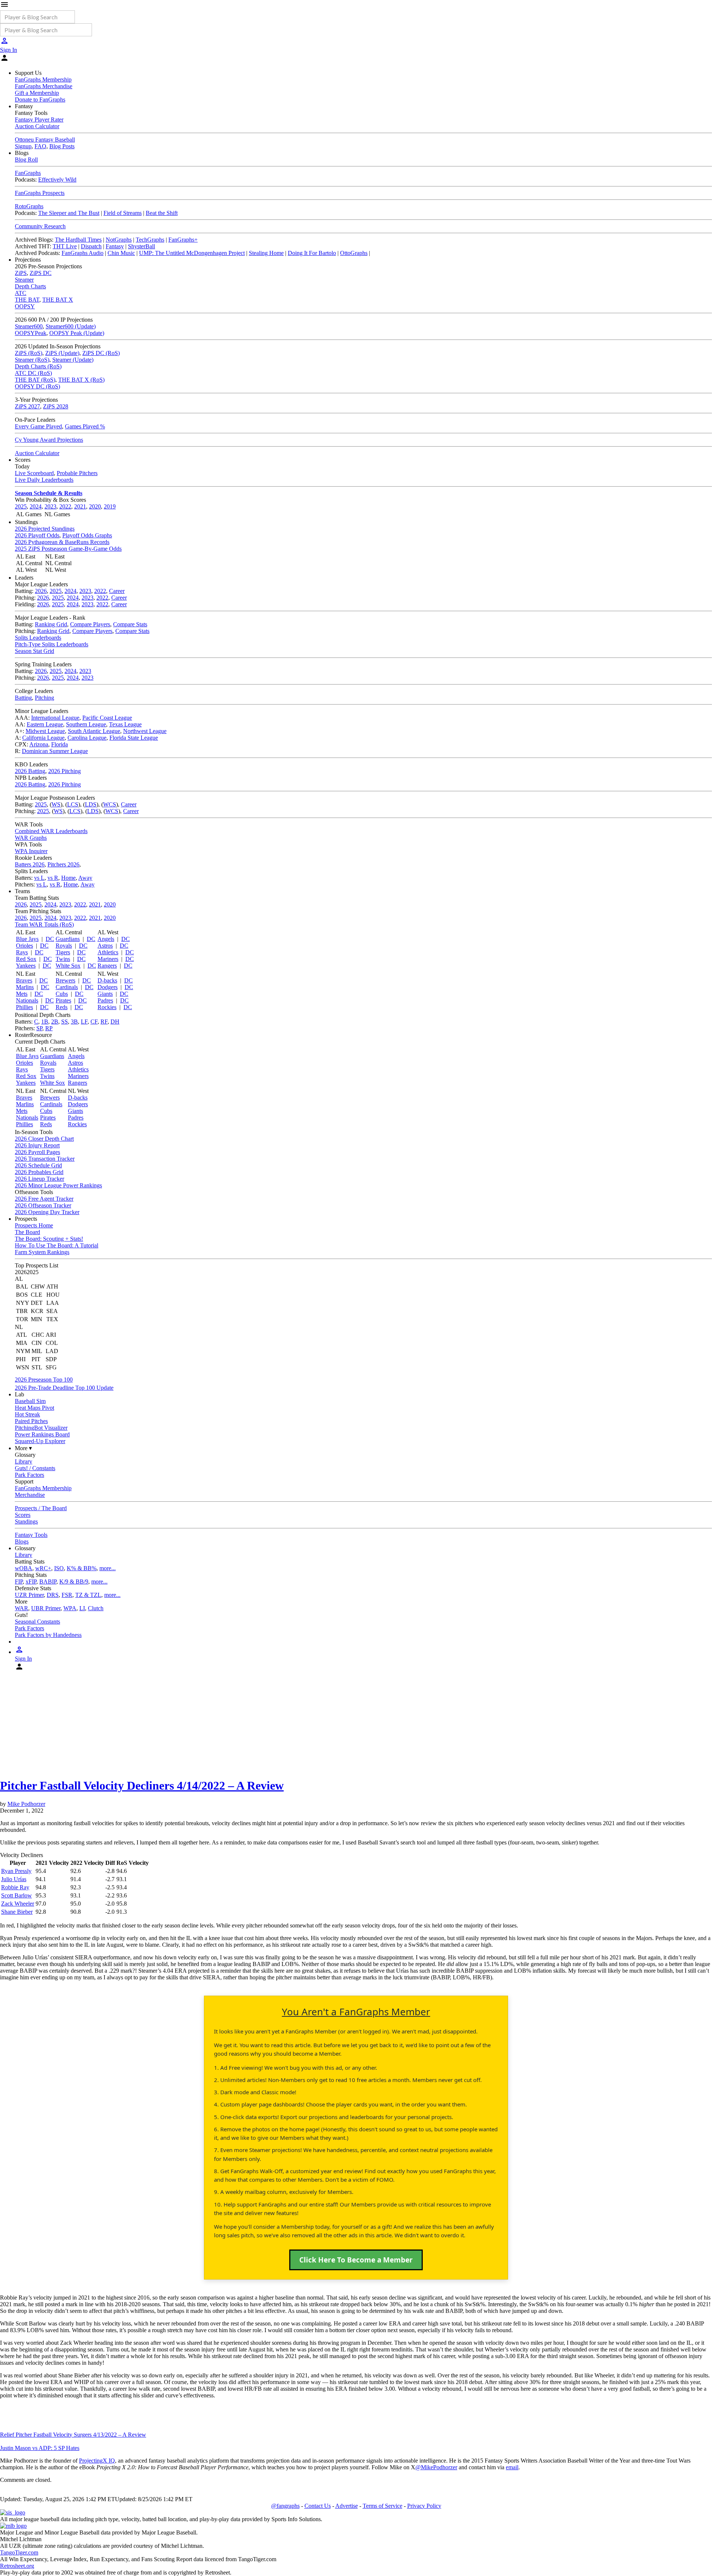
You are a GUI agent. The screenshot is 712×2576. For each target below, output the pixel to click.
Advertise (347, 2506)
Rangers (107, 966)
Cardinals (67, 987)
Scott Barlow (17, 1895)
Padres (105, 1000)
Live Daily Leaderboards (44, 480)
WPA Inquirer (31, 851)
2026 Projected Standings (45, 529)
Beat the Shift (162, 213)
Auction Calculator (37, 126)
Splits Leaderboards (38, 638)
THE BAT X (58, 300)
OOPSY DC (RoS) (37, 386)
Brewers (65, 980)
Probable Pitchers (77, 473)
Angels (106, 939)
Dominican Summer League (55, 751)
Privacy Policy (424, 2506)
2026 (41, 591)
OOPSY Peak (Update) (77, 333)
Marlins (25, 987)
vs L (39, 878)
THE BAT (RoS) (35, 380)
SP (39, 1028)
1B (45, 1022)
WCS (110, 804)
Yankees (26, 966)
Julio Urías (14, 1879)
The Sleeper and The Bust (69, 213)
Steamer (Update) (73, 360)
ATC (21, 293)
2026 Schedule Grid (38, 1165)
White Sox (68, 966)
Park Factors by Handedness (48, 1635)
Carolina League (87, 738)
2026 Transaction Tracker (45, 1159)
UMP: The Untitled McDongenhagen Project (192, 253)
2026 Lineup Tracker (39, 1179)
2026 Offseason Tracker (43, 1205)
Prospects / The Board (41, 1508)
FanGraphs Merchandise (44, 86)
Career (117, 591)
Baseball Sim (30, 1401)
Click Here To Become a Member (356, 2260)
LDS (91, 804)
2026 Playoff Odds (37, 535)
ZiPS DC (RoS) (101, 353)
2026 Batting (30, 771)
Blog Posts (62, 146)
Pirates (63, 1000)
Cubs (62, 994)
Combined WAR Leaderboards (51, 831)
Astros (105, 946)
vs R (53, 878)
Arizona (39, 744)
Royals (64, 946)
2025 (21, 506)
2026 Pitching (65, 771)
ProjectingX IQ (97, 2461)
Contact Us (318, 2506)
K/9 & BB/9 (74, 1582)
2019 (110, 506)
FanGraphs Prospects (40, 193)
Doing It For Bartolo (312, 253)
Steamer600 (29, 326)
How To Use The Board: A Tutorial (57, 1245)
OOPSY (25, 306)
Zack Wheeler (18, 1904)
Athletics (108, 952)
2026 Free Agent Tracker (44, 1199)
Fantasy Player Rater (39, 120)
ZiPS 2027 (27, 406)
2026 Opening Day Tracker (47, 1212)
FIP (19, 1582)
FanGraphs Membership (43, 79)
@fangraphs (285, 2506)
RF (104, 1022)
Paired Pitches (31, 1421)
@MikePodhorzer (436, 2467)
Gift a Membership (37, 93)
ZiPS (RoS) (29, 353)
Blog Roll (26, 160)
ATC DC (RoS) (33, 373)
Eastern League (45, 724)
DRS (53, 1595)
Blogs (22, 1541)
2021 (80, 506)
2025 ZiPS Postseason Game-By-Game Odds (68, 549)
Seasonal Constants (37, 1622)
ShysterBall (141, 246)
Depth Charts (30, 286)
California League (43, 738)
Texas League (125, 724)
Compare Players (90, 624)
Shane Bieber (17, 1912)
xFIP (31, 1582)
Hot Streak (27, 1414)
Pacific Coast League (107, 718)
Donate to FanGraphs (40, 100)
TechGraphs (150, 240)
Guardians (68, 939)
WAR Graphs (31, 838)
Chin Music (121, 253)
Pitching (44, 698)
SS (65, 1022)
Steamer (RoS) (32, 360)
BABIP (48, 1582)
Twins (63, 959)
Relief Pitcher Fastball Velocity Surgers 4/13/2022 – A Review (73, 2435)
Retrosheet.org (17, 2566)
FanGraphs (28, 173)
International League (55, 718)
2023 (50, 506)
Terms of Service (383, 2506)
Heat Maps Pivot (34, 1408)
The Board (27, 1232)
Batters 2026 (30, 864)
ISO (59, 1568)
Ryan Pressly (16, 1871)
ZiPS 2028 (56, 406)
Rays (22, 952)
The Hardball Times (78, 240)
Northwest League (145, 731)
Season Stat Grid (34, 651)
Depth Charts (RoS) (38, 366)
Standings (26, 1521)
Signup (23, 146)
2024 (36, 506)
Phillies (24, 1007)
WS (56, 804)
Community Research (40, 226)
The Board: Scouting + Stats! (49, 1239)
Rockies (107, 1007)
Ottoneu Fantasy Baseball (45, 140)
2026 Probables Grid (39, 1172)
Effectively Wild (57, 180)
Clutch (96, 1608)
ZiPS (21, 273)
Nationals (27, 1000)
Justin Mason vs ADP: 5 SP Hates (40, 2448)
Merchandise (30, 1495)
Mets (22, 994)
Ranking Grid (51, 624)
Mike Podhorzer (26, 1804)
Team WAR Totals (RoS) (44, 924)
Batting (23, 698)
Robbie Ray (15, 1887)
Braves (24, 980)
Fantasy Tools (31, 1535)
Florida (60, 744)
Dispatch (91, 246)
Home (68, 878)
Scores (23, 1515)
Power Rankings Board (42, 1434)
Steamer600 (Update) (71, 326)
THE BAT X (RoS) (81, 380)
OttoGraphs (354, 253)
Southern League (86, 724)
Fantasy (115, 246)
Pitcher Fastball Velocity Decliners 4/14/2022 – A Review (142, 1786)
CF (94, 1022)
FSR (67, 1595)
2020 (95, 506)
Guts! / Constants (35, 1468)
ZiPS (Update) (62, 353)
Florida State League (134, 738)
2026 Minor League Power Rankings (58, 1185)
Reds (62, 1007)
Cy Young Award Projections (49, 440)
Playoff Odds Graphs (87, 535)
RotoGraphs (29, 206)
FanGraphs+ (183, 240)
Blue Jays (27, 939)
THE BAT (27, 300)
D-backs (107, 980)
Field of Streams (123, 213)
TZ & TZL (88, 1595)
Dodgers (108, 987)
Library (24, 1461)
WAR (22, 1608)
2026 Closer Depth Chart (44, 1139)
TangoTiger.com (19, 2552)
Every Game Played (38, 426)
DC (50, 939)
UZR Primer (29, 1595)
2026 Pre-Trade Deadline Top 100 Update (64, 1388)
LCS (73, 804)
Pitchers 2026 (63, 864)
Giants (105, 994)
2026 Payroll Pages (37, 1152)
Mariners (108, 959)
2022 (65, 506)
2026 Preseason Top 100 (44, 1380)
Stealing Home (266, 253)
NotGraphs (119, 240)
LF (84, 1022)
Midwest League (45, 731)
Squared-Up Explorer (40, 1441)
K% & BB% (82, 1568)
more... (108, 1568)
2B (55, 1022)
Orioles (24, 946)
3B (74, 1022)
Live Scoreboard (34, 473)
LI (82, 1608)
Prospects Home (34, 1225)
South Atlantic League (94, 731)
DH (115, 1022)
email (512, 2467)
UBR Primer (46, 1608)
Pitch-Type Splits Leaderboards (52, 644)
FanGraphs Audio (83, 253)
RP (49, 1028)
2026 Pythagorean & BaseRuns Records (62, 542)
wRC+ (43, 1568)
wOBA (24, 1568)
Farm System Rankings (42, 1252)
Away (85, 878)
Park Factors (29, 1475)
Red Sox (26, 959)
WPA (70, 1608)
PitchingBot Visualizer (41, 1428)
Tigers (63, 952)
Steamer (24, 280)
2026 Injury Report (37, 1145)
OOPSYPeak (31, 333)
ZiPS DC (41, 273)
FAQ (40, 146)
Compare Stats (130, 624)
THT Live (65, 246)
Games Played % (85, 426)
